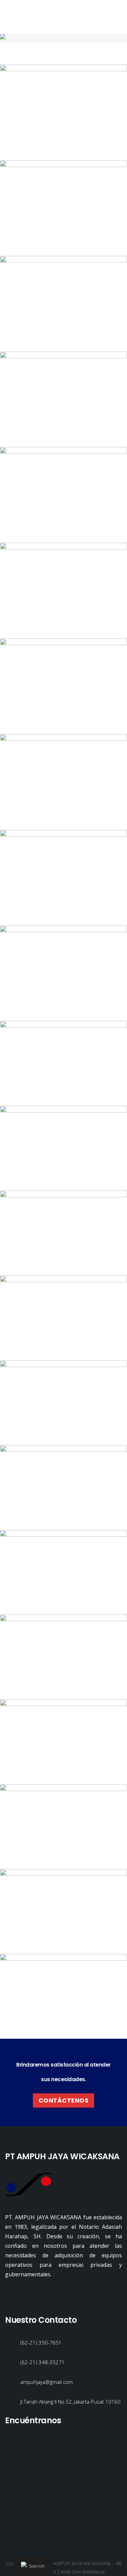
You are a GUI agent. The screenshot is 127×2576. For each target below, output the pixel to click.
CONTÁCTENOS (64, 2100)
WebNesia (93, 2572)
